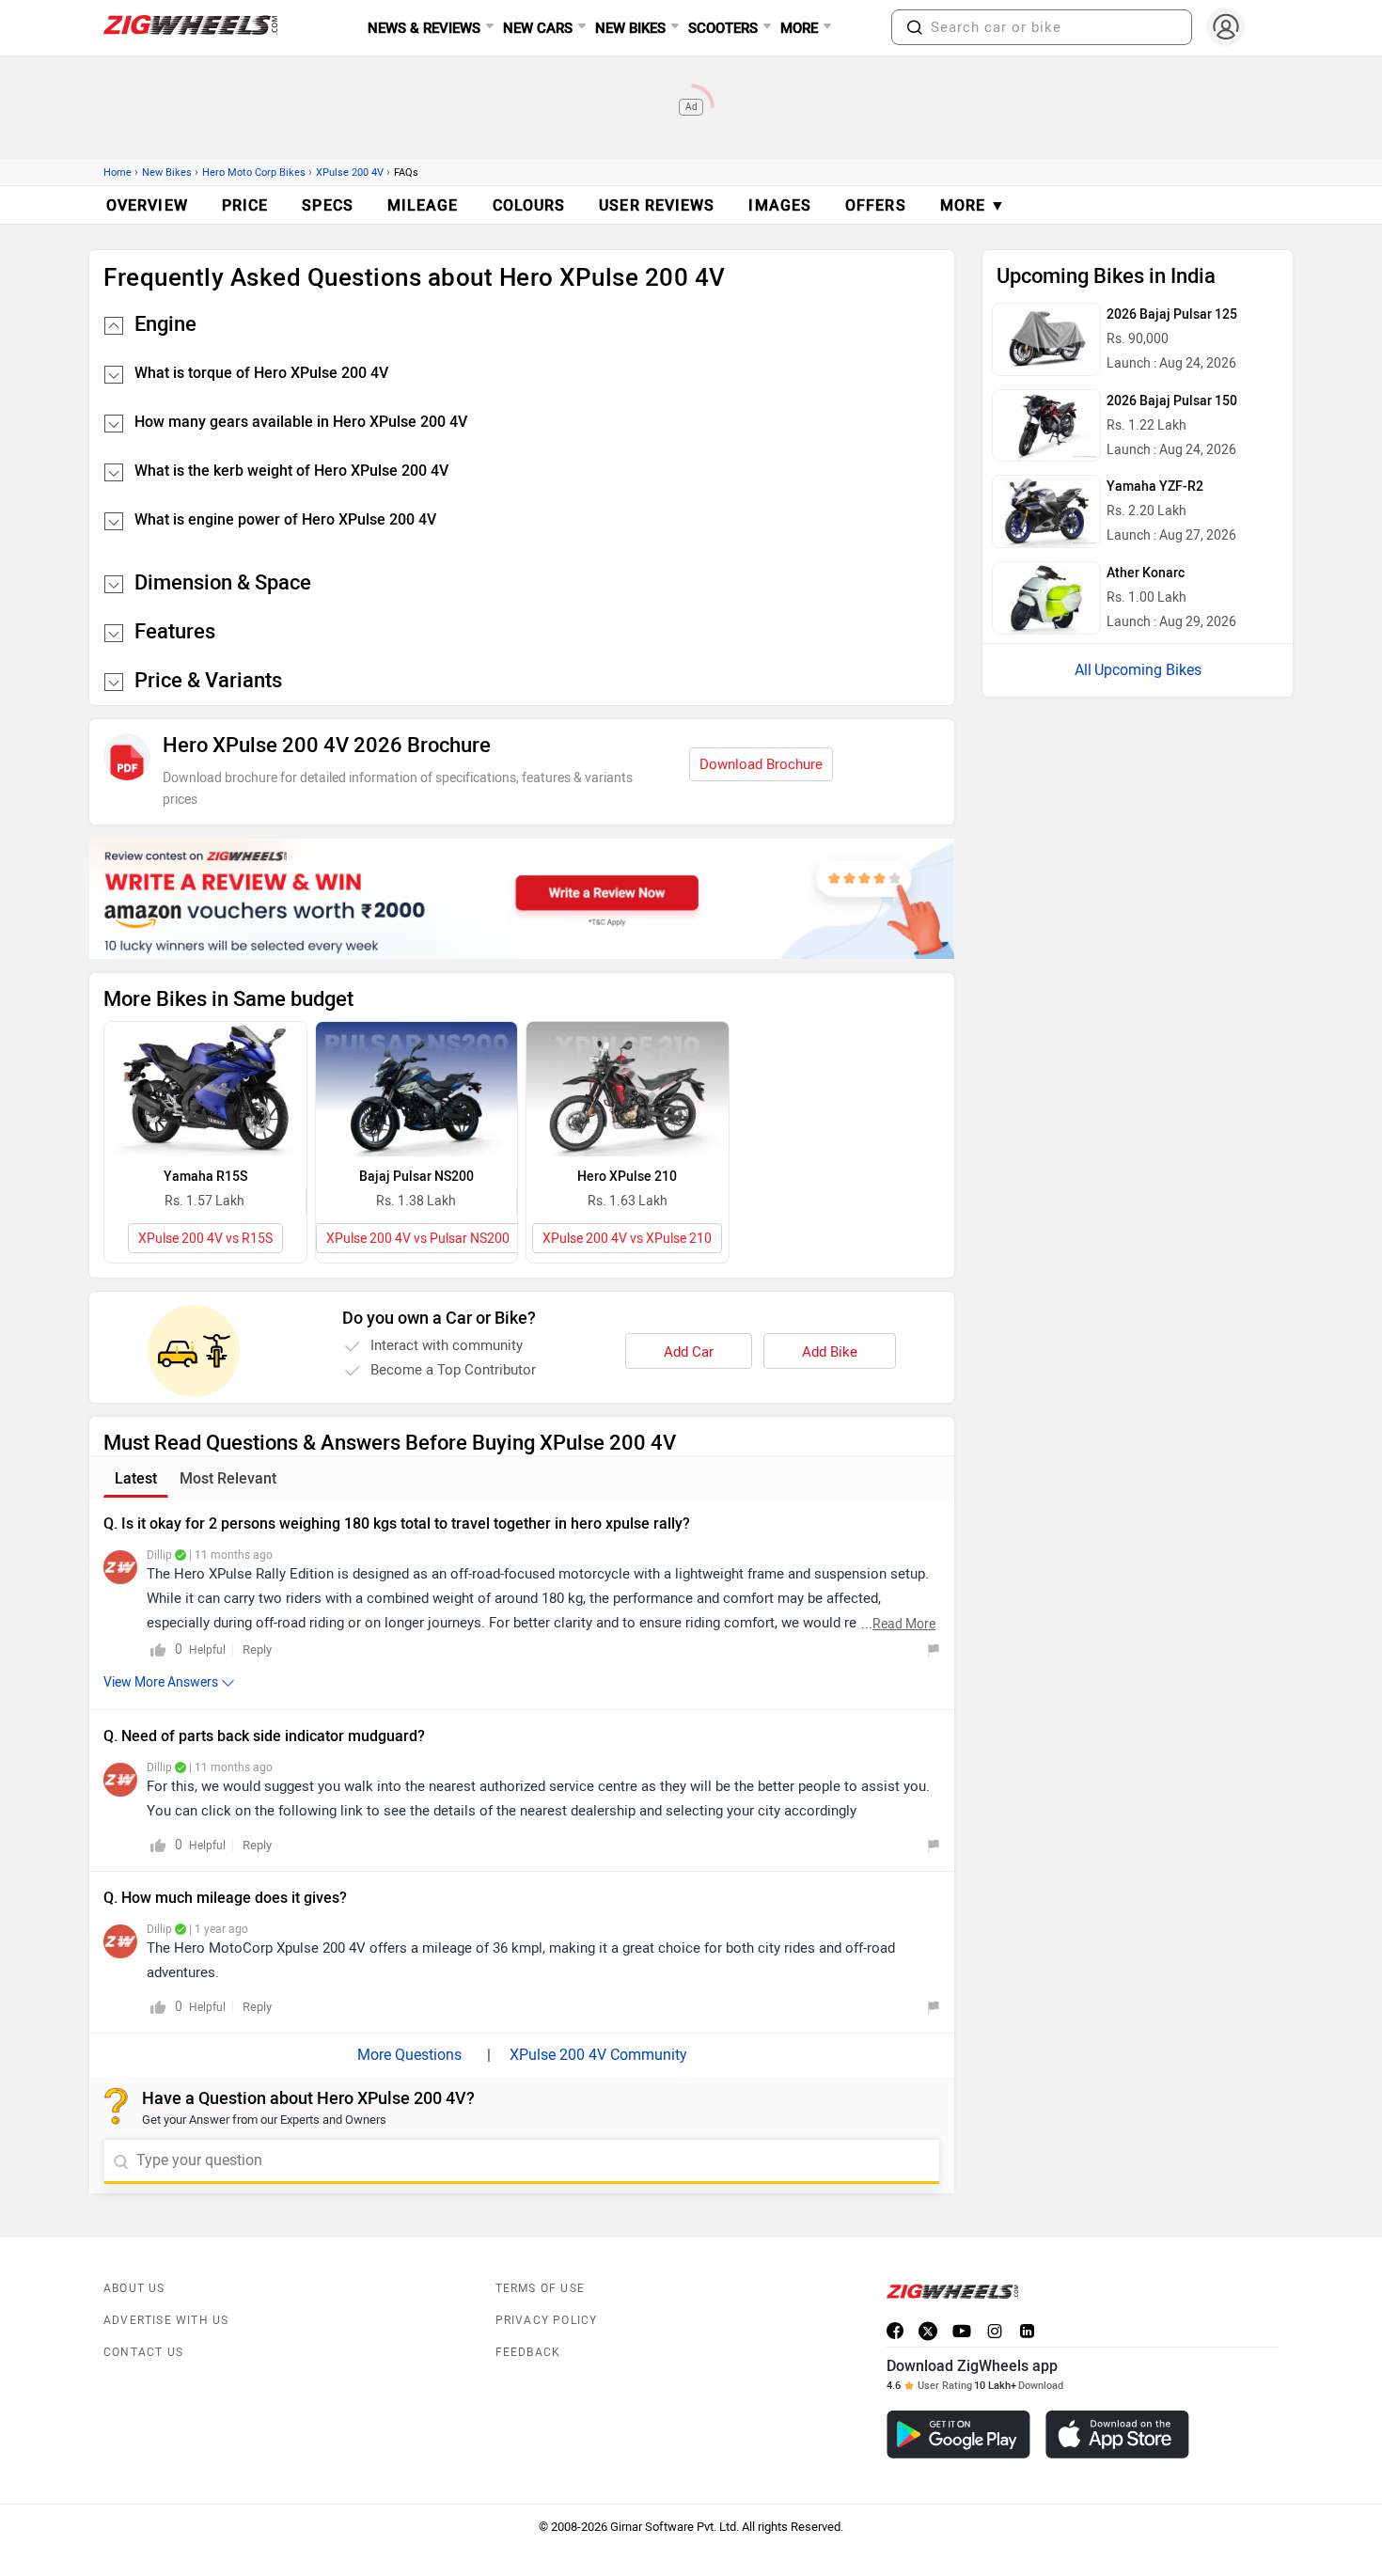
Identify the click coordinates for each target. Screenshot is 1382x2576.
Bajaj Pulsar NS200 (416, 1177)
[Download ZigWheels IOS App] (1117, 2435)
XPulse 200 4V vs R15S (205, 1239)
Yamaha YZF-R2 (1155, 487)
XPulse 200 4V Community (598, 2055)
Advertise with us (166, 2320)
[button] (915, 27)
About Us (134, 2288)
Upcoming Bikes (1148, 670)
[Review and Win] (522, 899)
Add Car (689, 1352)
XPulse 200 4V (350, 173)
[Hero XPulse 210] (628, 1089)
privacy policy (547, 2320)
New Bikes (167, 173)
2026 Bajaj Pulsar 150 (1172, 401)
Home (118, 173)
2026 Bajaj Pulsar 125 (1172, 314)
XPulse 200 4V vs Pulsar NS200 (418, 1239)
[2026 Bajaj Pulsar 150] (1046, 426)
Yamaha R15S (205, 1177)
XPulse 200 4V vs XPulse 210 (627, 1239)
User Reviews (657, 205)
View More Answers (161, 1682)
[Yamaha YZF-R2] (1046, 511)
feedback (528, 2352)
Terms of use (540, 2288)
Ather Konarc (1146, 573)
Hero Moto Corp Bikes (254, 173)
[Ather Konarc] (1046, 598)
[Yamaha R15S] (205, 1089)
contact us (143, 2352)
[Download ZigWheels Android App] (958, 2435)
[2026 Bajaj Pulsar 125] (1046, 339)
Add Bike (830, 1352)
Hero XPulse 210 (627, 1177)
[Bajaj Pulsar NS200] (417, 1089)
